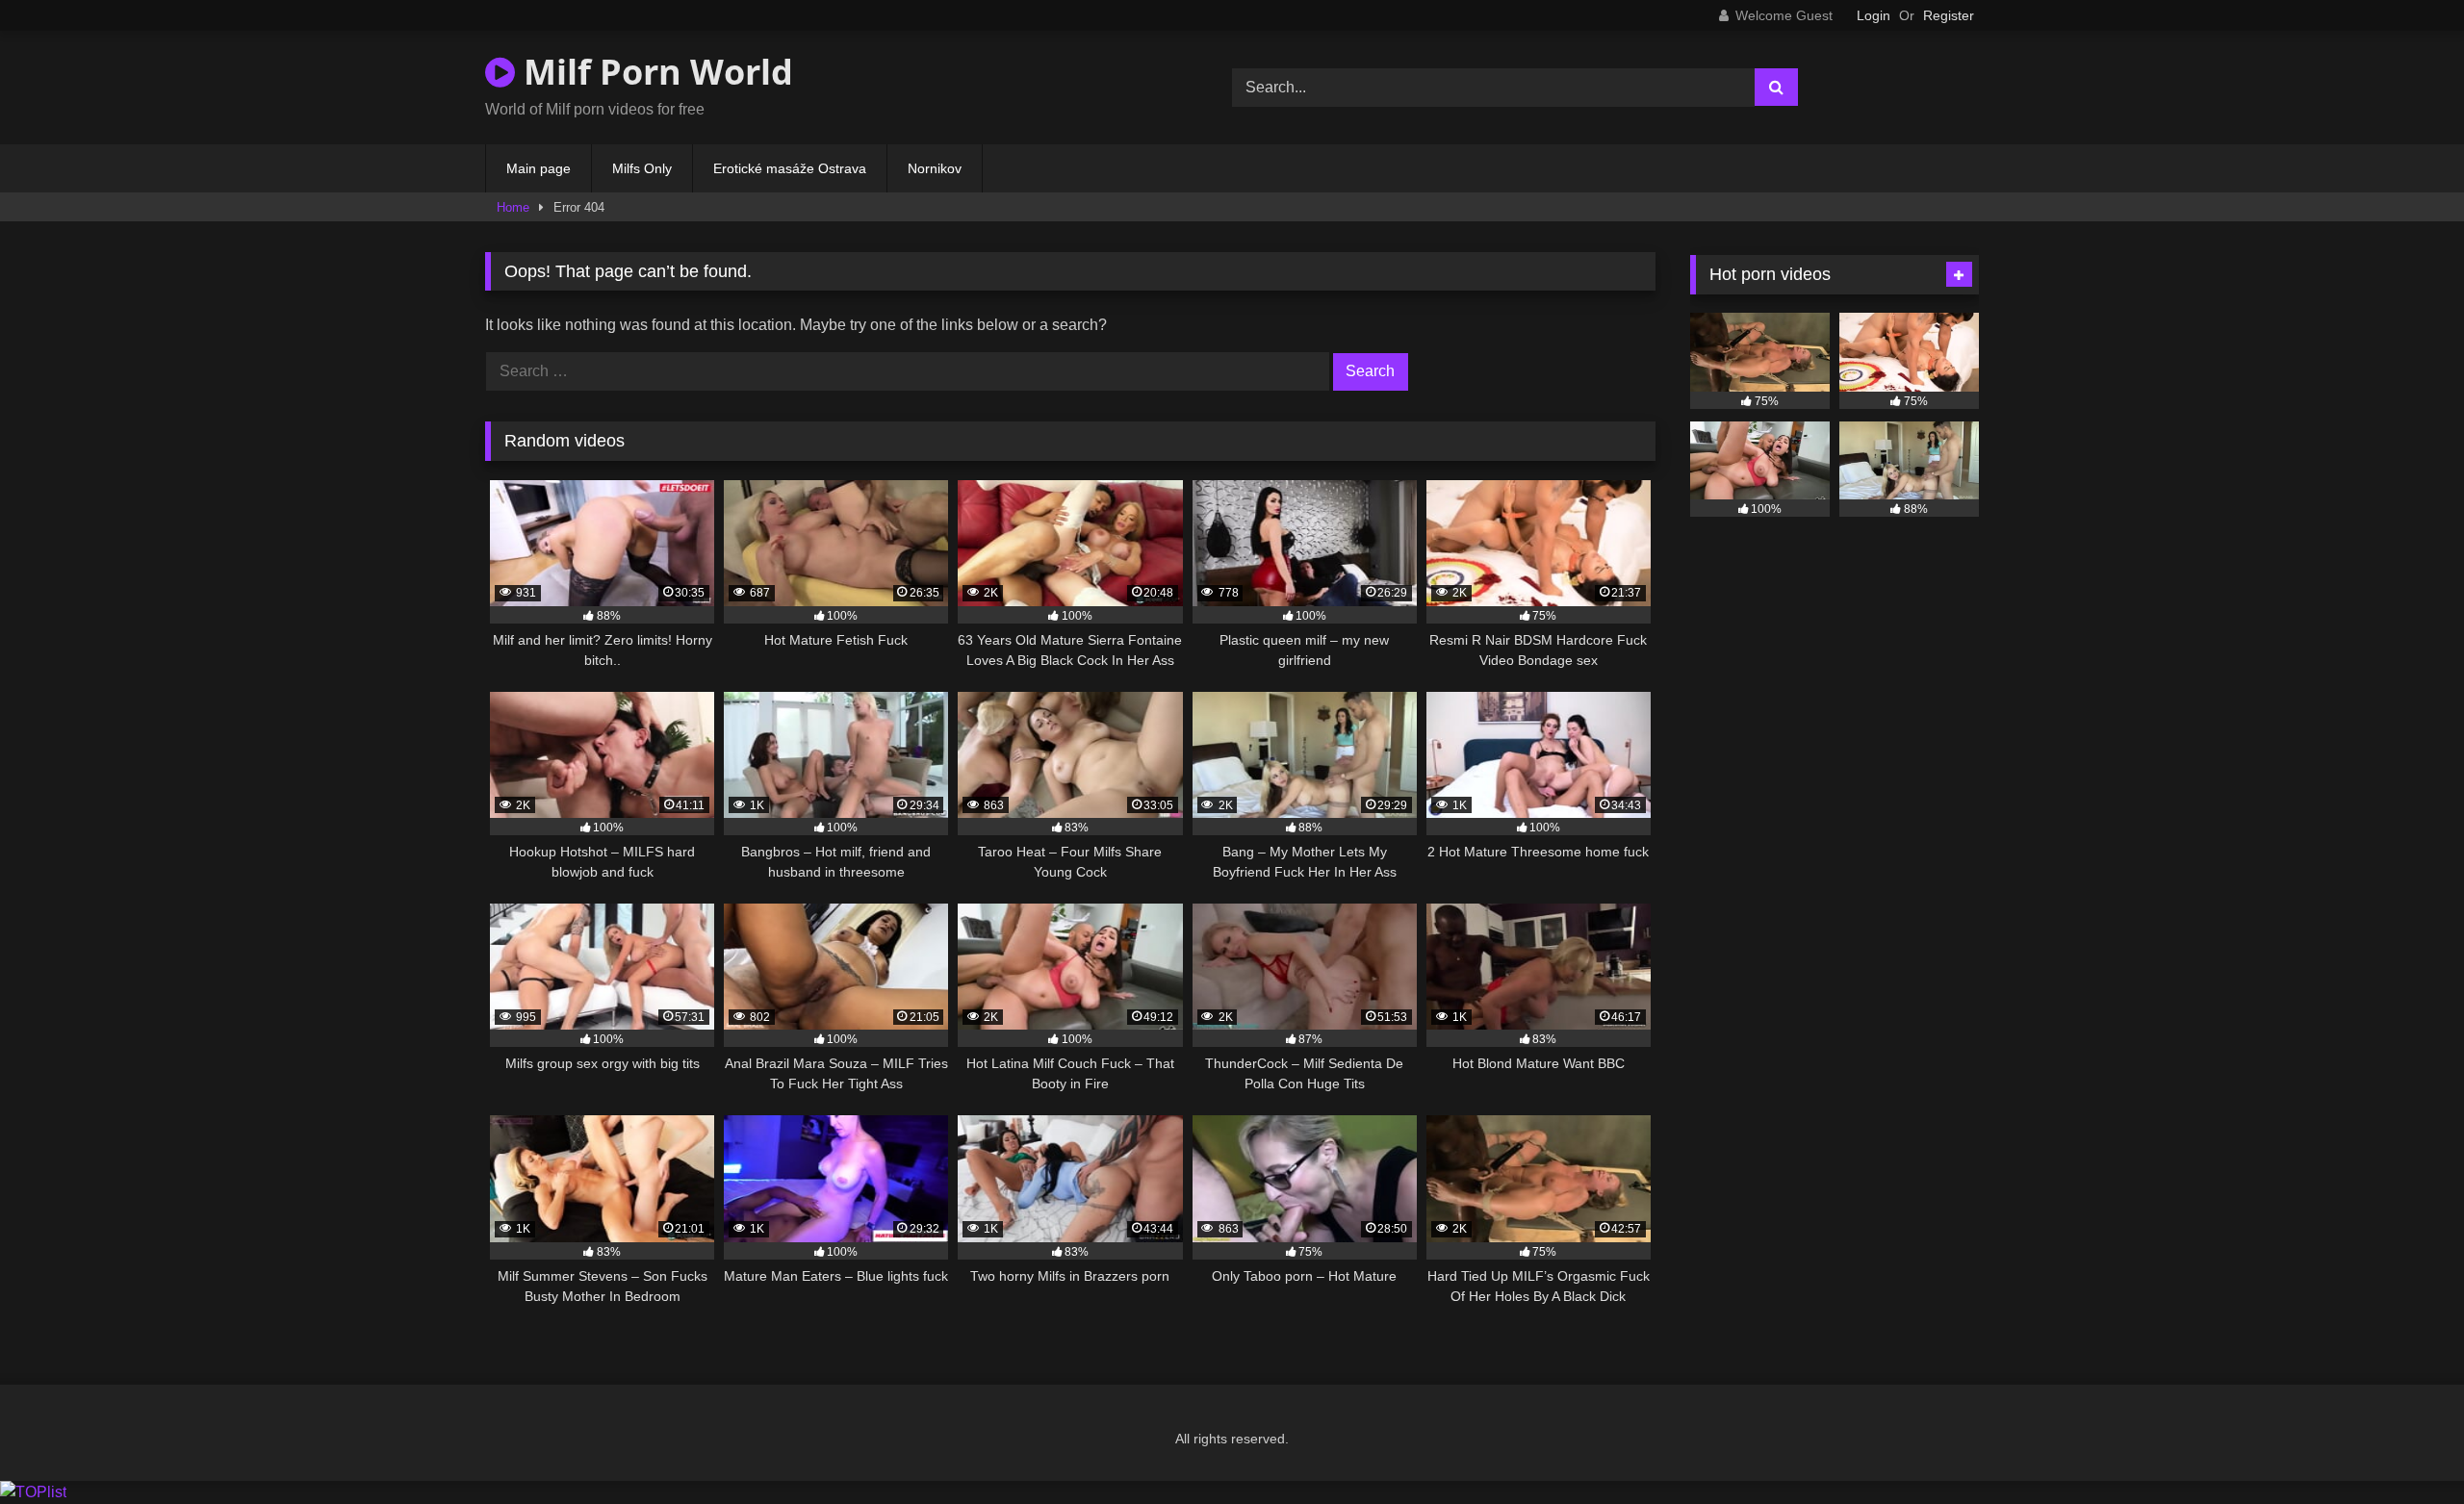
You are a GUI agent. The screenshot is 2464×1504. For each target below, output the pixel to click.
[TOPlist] (33, 1492)
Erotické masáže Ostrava (790, 168)
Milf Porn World (654, 72)
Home (513, 207)
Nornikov (935, 168)
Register (1949, 15)
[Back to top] (2404, 1447)
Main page (539, 168)
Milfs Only (642, 168)
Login (1874, 15)
